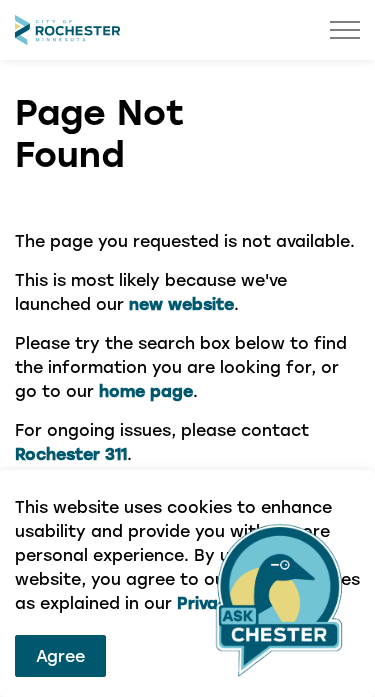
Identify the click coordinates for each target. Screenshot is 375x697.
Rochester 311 (71, 453)
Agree (60, 655)
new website (181, 303)
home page (146, 390)
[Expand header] (345, 30)
